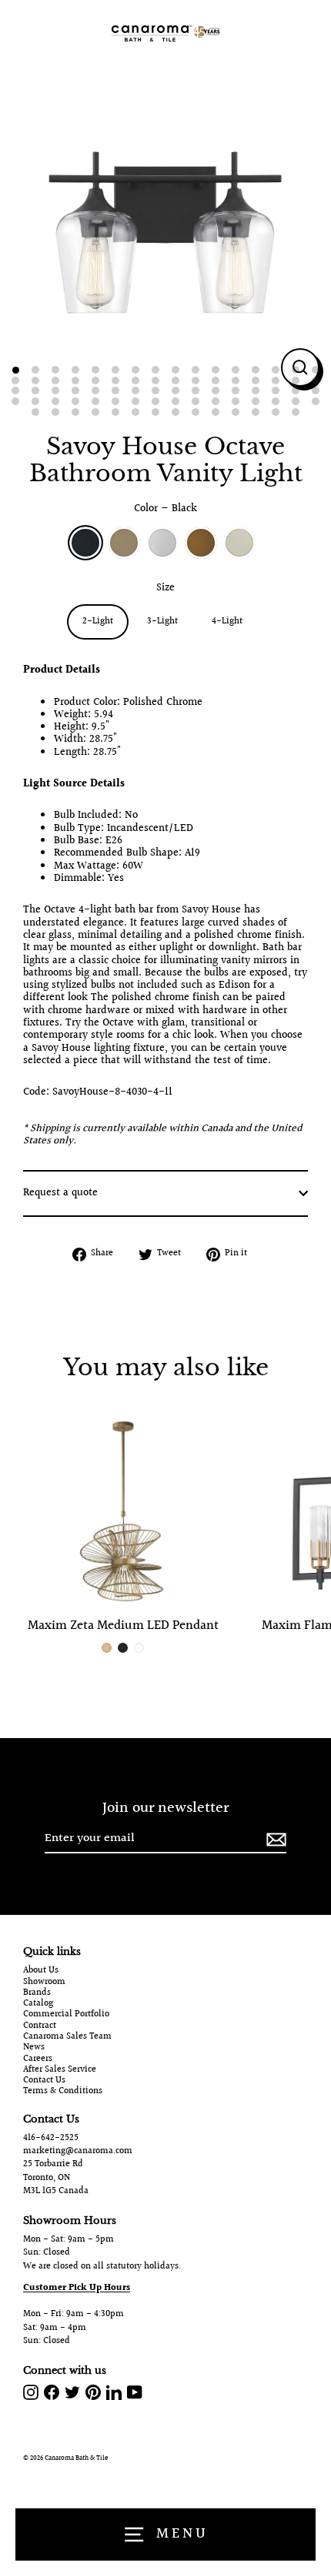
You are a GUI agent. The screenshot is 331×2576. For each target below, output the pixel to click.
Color (165, 509)
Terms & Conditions (63, 2092)
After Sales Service (60, 2070)
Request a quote (60, 1193)
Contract (40, 2026)
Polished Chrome (162, 543)
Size (165, 588)
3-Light (162, 622)
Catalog (38, 2004)
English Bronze (201, 543)
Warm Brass (124, 543)
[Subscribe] (274, 1839)
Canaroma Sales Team (67, 2037)
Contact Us (44, 2081)
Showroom (44, 1983)
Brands (37, 1993)
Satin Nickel (239, 543)
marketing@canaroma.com (78, 2151)
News (34, 2048)
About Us (41, 1971)
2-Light (98, 622)
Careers (38, 2059)
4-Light (227, 622)
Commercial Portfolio (66, 2015)
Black (85, 543)
